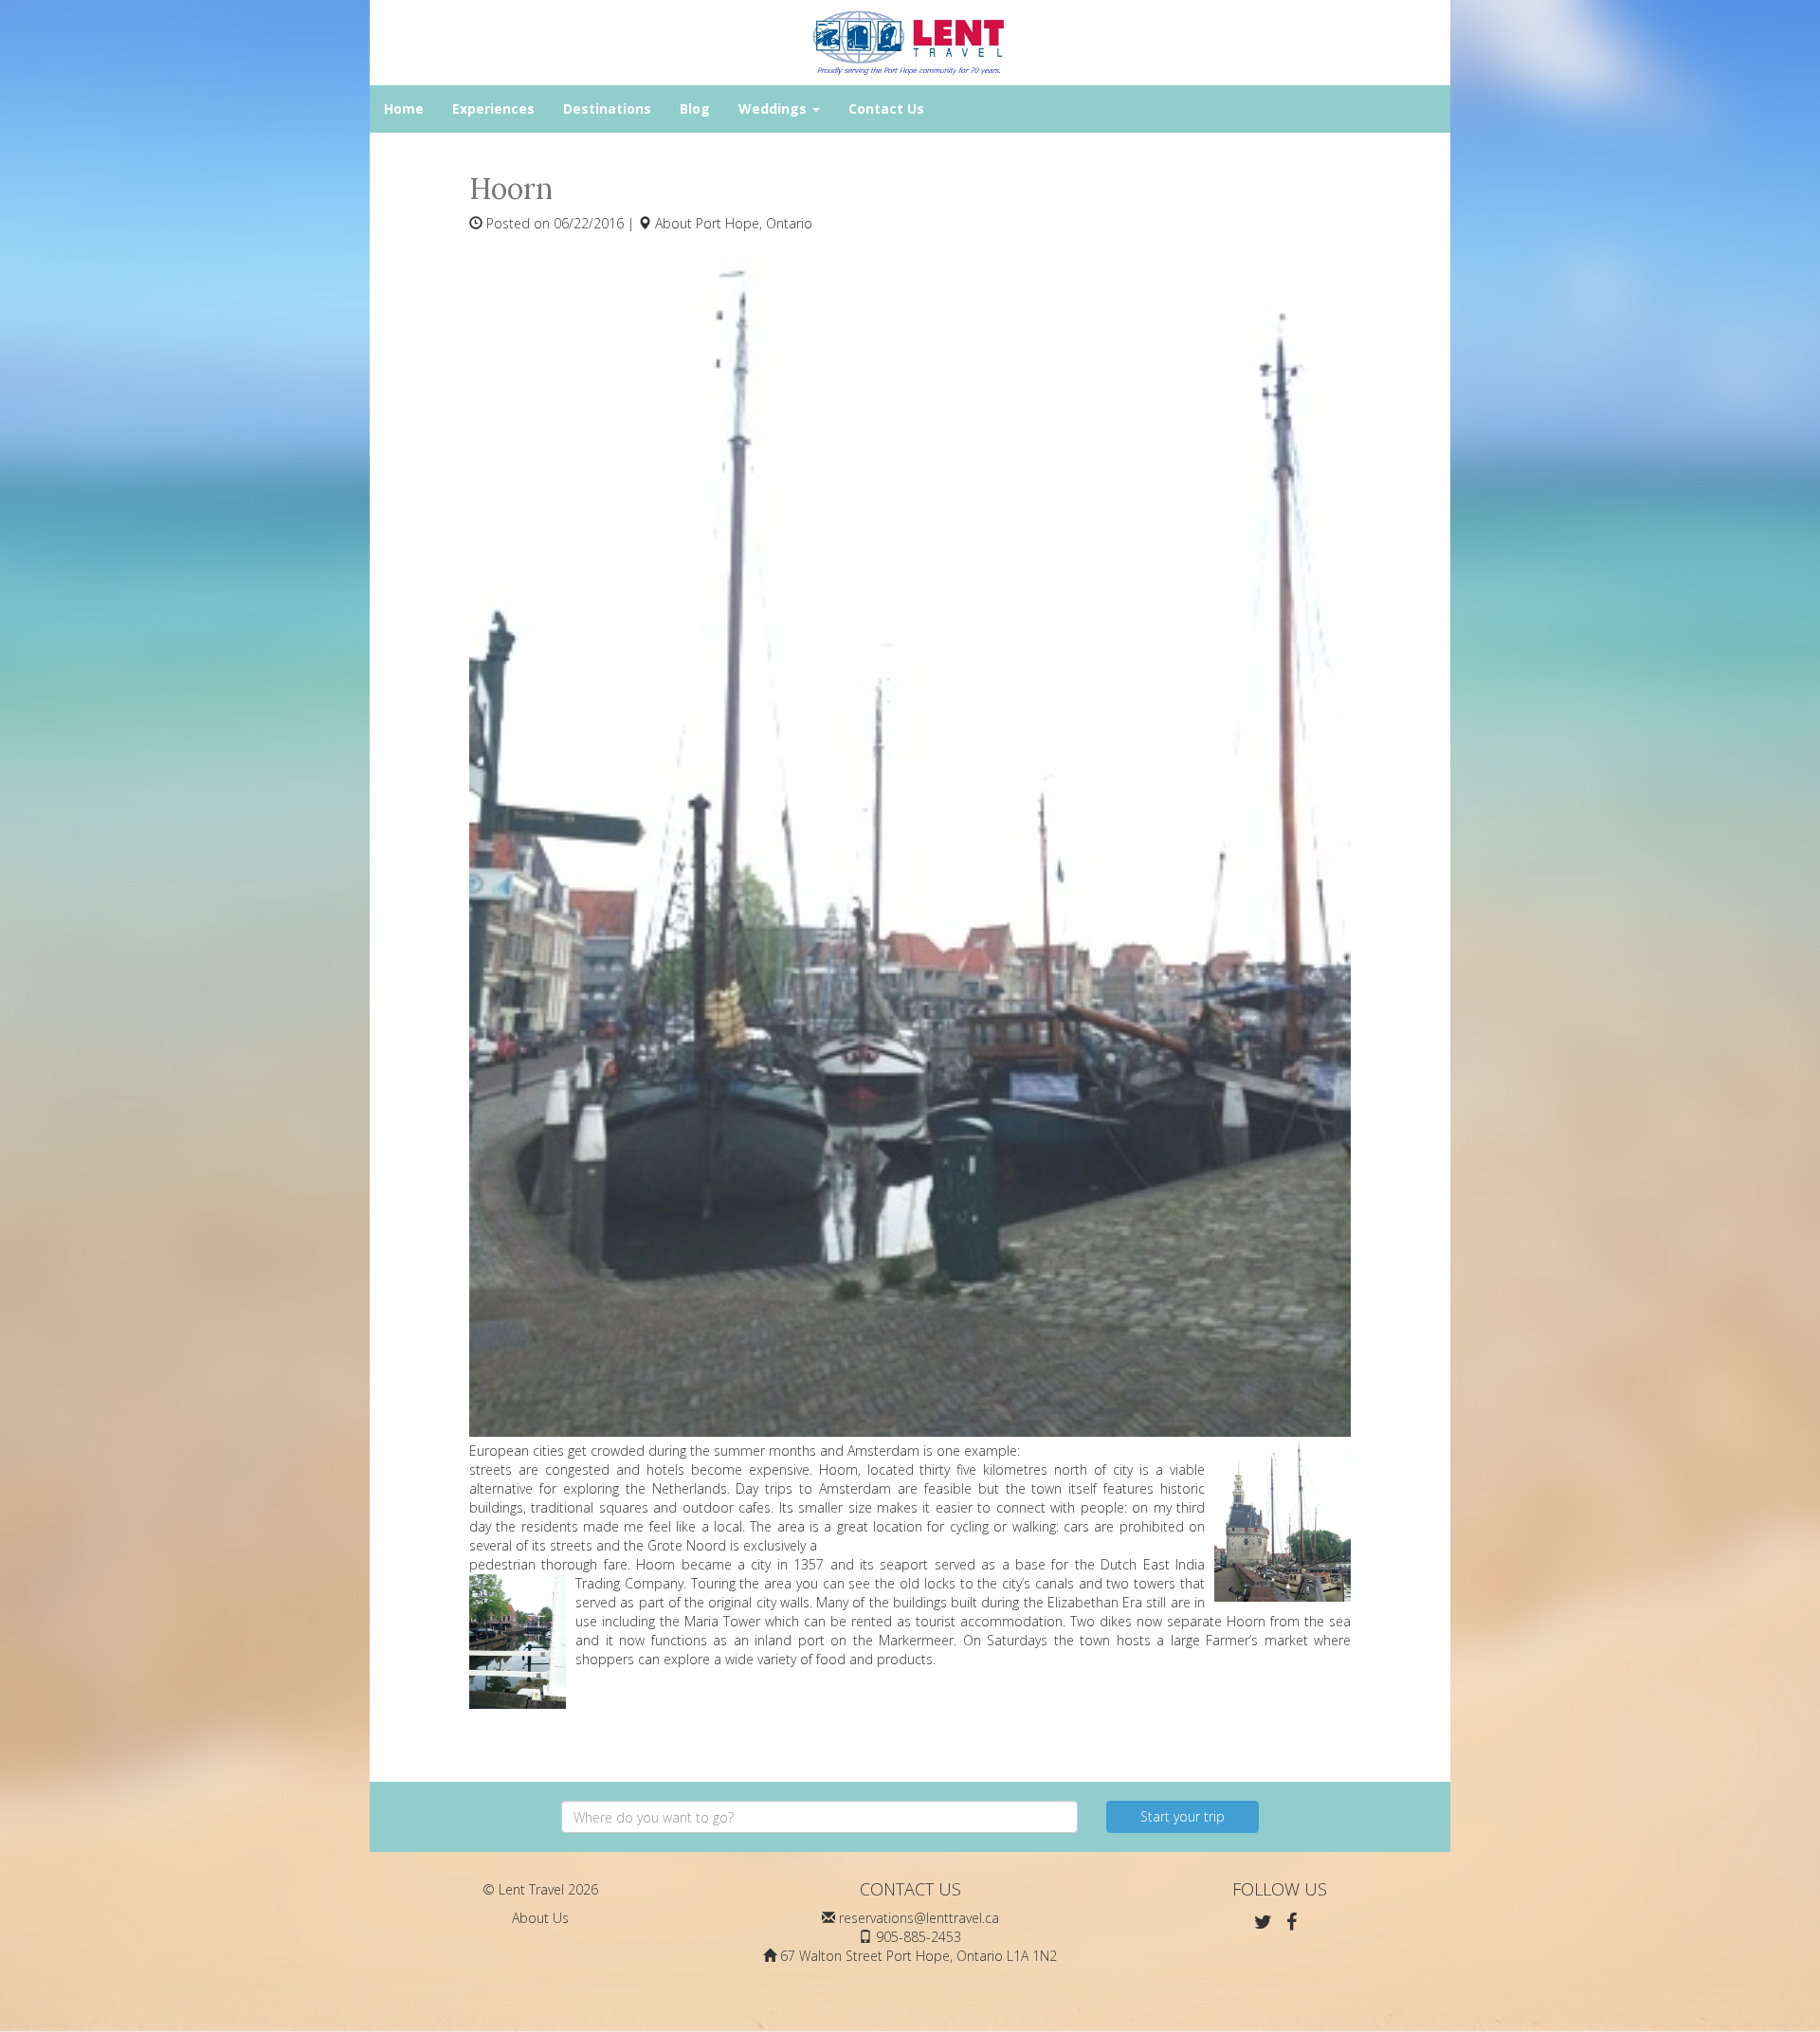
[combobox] (819, 1817)
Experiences (493, 109)
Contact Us (886, 109)
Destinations (607, 109)
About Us (540, 1918)
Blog (695, 109)
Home (404, 109)
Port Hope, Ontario (754, 223)
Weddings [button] (774, 109)
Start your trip (1183, 1816)
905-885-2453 (919, 1937)
